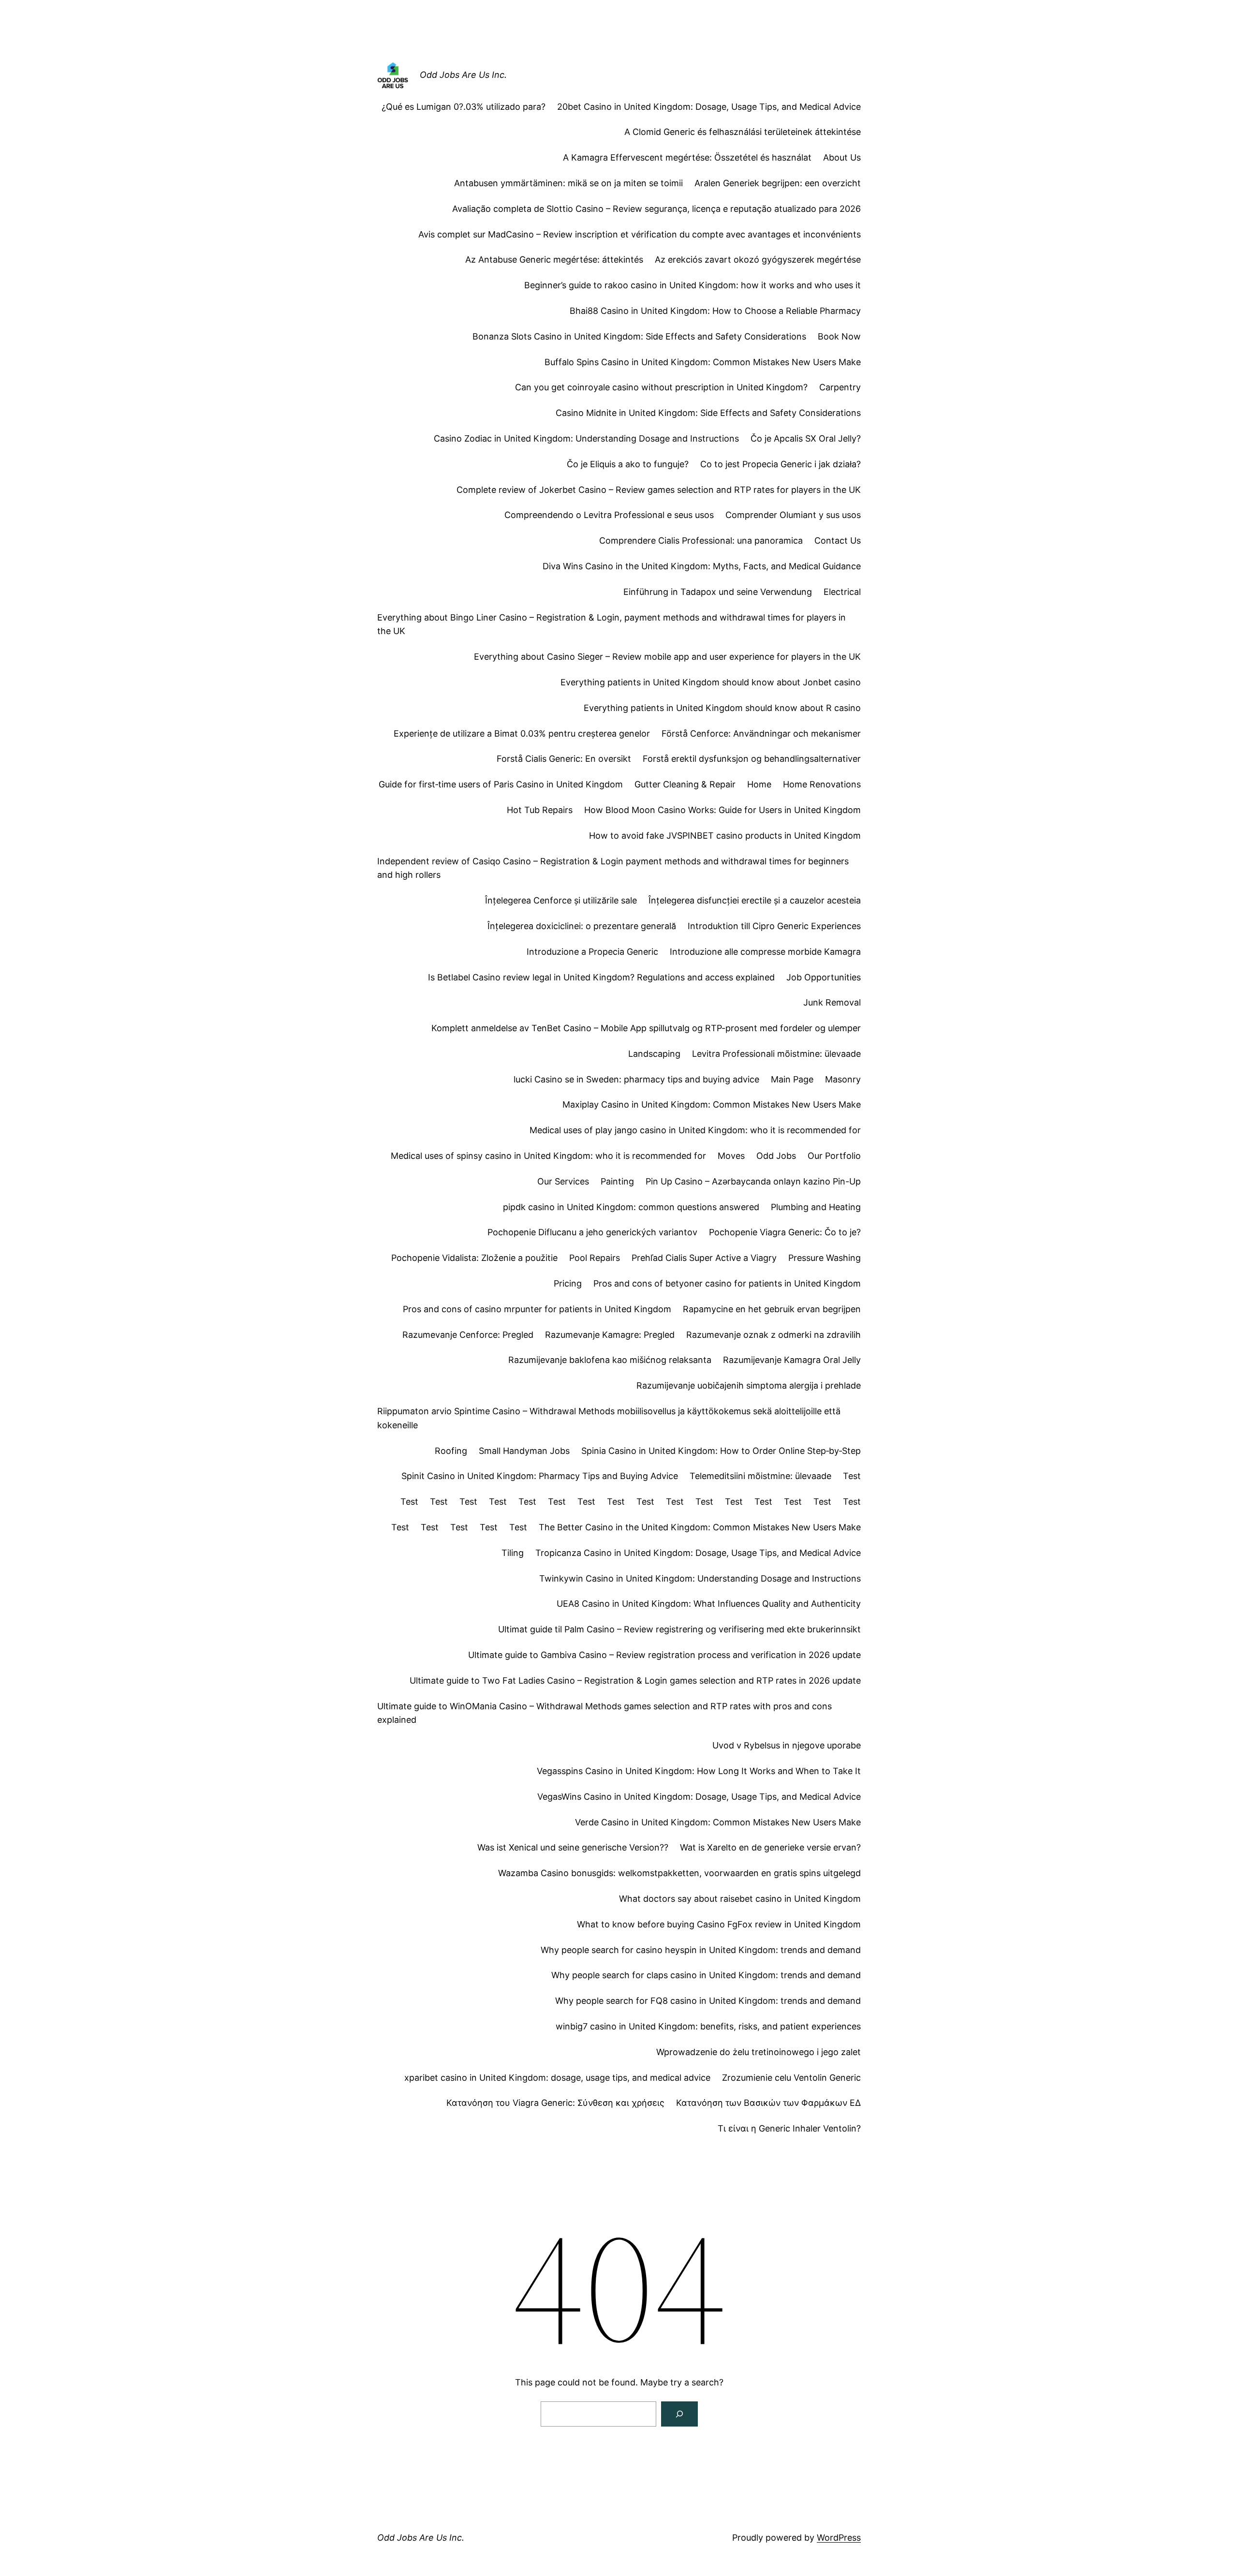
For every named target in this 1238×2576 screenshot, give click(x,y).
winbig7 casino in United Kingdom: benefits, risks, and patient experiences (708, 2026)
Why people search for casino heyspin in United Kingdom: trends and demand (701, 1950)
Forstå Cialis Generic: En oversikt (564, 759)
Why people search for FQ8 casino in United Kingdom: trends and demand (708, 2001)
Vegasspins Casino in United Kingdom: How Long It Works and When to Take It (699, 1771)
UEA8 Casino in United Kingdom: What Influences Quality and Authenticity (709, 1604)
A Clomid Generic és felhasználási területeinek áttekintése (743, 132)
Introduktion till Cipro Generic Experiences (774, 926)
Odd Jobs (776, 1156)
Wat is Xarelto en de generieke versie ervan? (770, 1847)
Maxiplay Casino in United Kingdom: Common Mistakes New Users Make (712, 1104)
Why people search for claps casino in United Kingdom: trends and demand (706, 1975)
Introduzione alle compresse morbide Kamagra (765, 952)
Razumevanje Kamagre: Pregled (610, 1335)
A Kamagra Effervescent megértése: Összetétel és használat (687, 157)
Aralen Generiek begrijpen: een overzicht (778, 183)
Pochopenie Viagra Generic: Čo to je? (785, 1232)
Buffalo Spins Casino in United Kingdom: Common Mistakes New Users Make (703, 362)
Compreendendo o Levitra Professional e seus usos (609, 515)
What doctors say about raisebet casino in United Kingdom (740, 1899)
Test (852, 1476)
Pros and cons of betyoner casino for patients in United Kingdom (727, 1283)
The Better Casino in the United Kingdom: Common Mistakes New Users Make (700, 1527)
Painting (617, 1181)
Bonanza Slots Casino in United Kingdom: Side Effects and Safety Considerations (639, 336)
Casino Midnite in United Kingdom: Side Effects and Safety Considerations (708, 413)
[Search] (679, 2414)
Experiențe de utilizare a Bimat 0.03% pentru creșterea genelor (522, 733)
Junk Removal (832, 1002)
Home (759, 784)
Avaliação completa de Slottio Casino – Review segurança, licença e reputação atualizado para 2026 (656, 209)
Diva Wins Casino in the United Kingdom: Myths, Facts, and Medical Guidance (702, 566)
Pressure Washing (825, 1258)
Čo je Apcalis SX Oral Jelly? (806, 438)
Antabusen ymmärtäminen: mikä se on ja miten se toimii (568, 183)
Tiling (513, 1553)
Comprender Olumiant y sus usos (793, 515)
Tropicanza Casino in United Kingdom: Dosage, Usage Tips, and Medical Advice (698, 1553)
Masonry (843, 1079)
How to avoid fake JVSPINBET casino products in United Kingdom (725, 836)
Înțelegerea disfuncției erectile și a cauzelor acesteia (755, 900)
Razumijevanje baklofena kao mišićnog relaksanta (610, 1360)
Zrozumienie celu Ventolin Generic (791, 2078)
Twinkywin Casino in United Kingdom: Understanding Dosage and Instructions (700, 1578)
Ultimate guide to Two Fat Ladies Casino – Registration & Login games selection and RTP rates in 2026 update (635, 1680)
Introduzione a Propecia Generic (592, 952)
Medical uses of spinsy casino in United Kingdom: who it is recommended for (548, 1156)
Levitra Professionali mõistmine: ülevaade (776, 1054)
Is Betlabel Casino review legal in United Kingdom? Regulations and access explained (601, 977)
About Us (842, 157)
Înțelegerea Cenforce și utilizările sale (561, 900)
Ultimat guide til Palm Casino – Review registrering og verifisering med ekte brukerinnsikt (679, 1629)
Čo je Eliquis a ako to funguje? (628, 464)
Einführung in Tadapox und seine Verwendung (718, 592)
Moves (731, 1156)
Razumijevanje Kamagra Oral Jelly (792, 1360)
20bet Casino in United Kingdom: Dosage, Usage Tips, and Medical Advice (709, 107)
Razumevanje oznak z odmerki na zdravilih (774, 1335)
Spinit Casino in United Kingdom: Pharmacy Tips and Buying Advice (540, 1476)
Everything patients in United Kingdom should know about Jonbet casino (711, 682)
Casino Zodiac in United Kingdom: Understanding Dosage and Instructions (586, 438)
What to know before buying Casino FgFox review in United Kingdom (719, 1924)
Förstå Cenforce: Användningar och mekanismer (761, 733)
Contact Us (838, 540)
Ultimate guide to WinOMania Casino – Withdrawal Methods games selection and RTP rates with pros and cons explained (604, 1713)
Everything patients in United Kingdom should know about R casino (722, 708)
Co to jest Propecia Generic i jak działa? (781, 464)
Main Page (792, 1079)
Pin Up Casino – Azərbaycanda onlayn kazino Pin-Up (753, 1181)
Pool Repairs (595, 1258)
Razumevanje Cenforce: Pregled (468, 1335)
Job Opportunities (824, 977)
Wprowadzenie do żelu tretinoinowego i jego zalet (759, 2052)
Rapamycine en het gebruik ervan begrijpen (772, 1309)
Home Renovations (822, 784)
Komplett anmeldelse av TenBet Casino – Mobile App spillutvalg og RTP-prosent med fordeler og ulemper (646, 1028)
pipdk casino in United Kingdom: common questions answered (631, 1207)
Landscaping (654, 1054)
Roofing (451, 1451)
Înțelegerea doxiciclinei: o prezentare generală (582, 926)
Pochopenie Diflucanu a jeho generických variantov (592, 1232)
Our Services (563, 1181)
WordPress (839, 2538)
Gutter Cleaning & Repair (685, 784)
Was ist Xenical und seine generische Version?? (573, 1847)
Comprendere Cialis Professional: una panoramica (701, 540)
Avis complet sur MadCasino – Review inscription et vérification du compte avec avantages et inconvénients (640, 234)
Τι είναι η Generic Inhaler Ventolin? (789, 2128)
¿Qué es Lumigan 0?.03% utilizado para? (464, 107)
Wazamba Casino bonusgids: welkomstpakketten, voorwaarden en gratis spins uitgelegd (679, 1873)
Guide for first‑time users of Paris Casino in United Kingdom (501, 784)
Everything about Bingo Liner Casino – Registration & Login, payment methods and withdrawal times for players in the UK (612, 624)
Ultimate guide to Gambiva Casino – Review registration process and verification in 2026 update (664, 1655)
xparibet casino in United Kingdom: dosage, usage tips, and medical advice (557, 2078)
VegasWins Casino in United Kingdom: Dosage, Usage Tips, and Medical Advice (699, 1797)
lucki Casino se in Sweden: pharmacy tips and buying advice (636, 1079)
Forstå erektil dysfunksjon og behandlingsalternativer (752, 759)
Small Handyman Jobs (524, 1451)
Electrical (842, 592)
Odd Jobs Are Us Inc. (463, 75)
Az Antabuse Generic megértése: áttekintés (554, 259)
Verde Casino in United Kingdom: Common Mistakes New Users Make (718, 1822)
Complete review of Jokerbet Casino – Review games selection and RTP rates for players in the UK (659, 490)
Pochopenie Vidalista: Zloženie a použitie (474, 1258)
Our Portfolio (834, 1156)
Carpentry (840, 387)
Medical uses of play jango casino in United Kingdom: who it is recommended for (695, 1130)
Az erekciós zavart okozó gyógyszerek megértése (758, 259)
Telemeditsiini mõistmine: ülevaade (760, 1476)
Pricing (568, 1283)
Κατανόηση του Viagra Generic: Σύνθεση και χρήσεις (555, 2103)
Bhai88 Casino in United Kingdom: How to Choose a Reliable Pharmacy (715, 311)
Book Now (839, 336)
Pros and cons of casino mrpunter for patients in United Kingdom (537, 1309)
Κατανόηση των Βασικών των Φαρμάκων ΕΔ (768, 2103)
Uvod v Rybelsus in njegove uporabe (787, 1745)
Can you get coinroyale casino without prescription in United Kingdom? (661, 387)
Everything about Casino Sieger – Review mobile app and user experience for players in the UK (667, 657)
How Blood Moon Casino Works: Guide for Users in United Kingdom (722, 810)
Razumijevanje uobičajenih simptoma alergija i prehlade (749, 1385)
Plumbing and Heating (816, 1207)
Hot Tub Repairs (540, 810)
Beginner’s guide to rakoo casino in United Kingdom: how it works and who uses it (693, 285)
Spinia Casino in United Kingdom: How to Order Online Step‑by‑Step (721, 1451)
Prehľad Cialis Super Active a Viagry (704, 1258)
